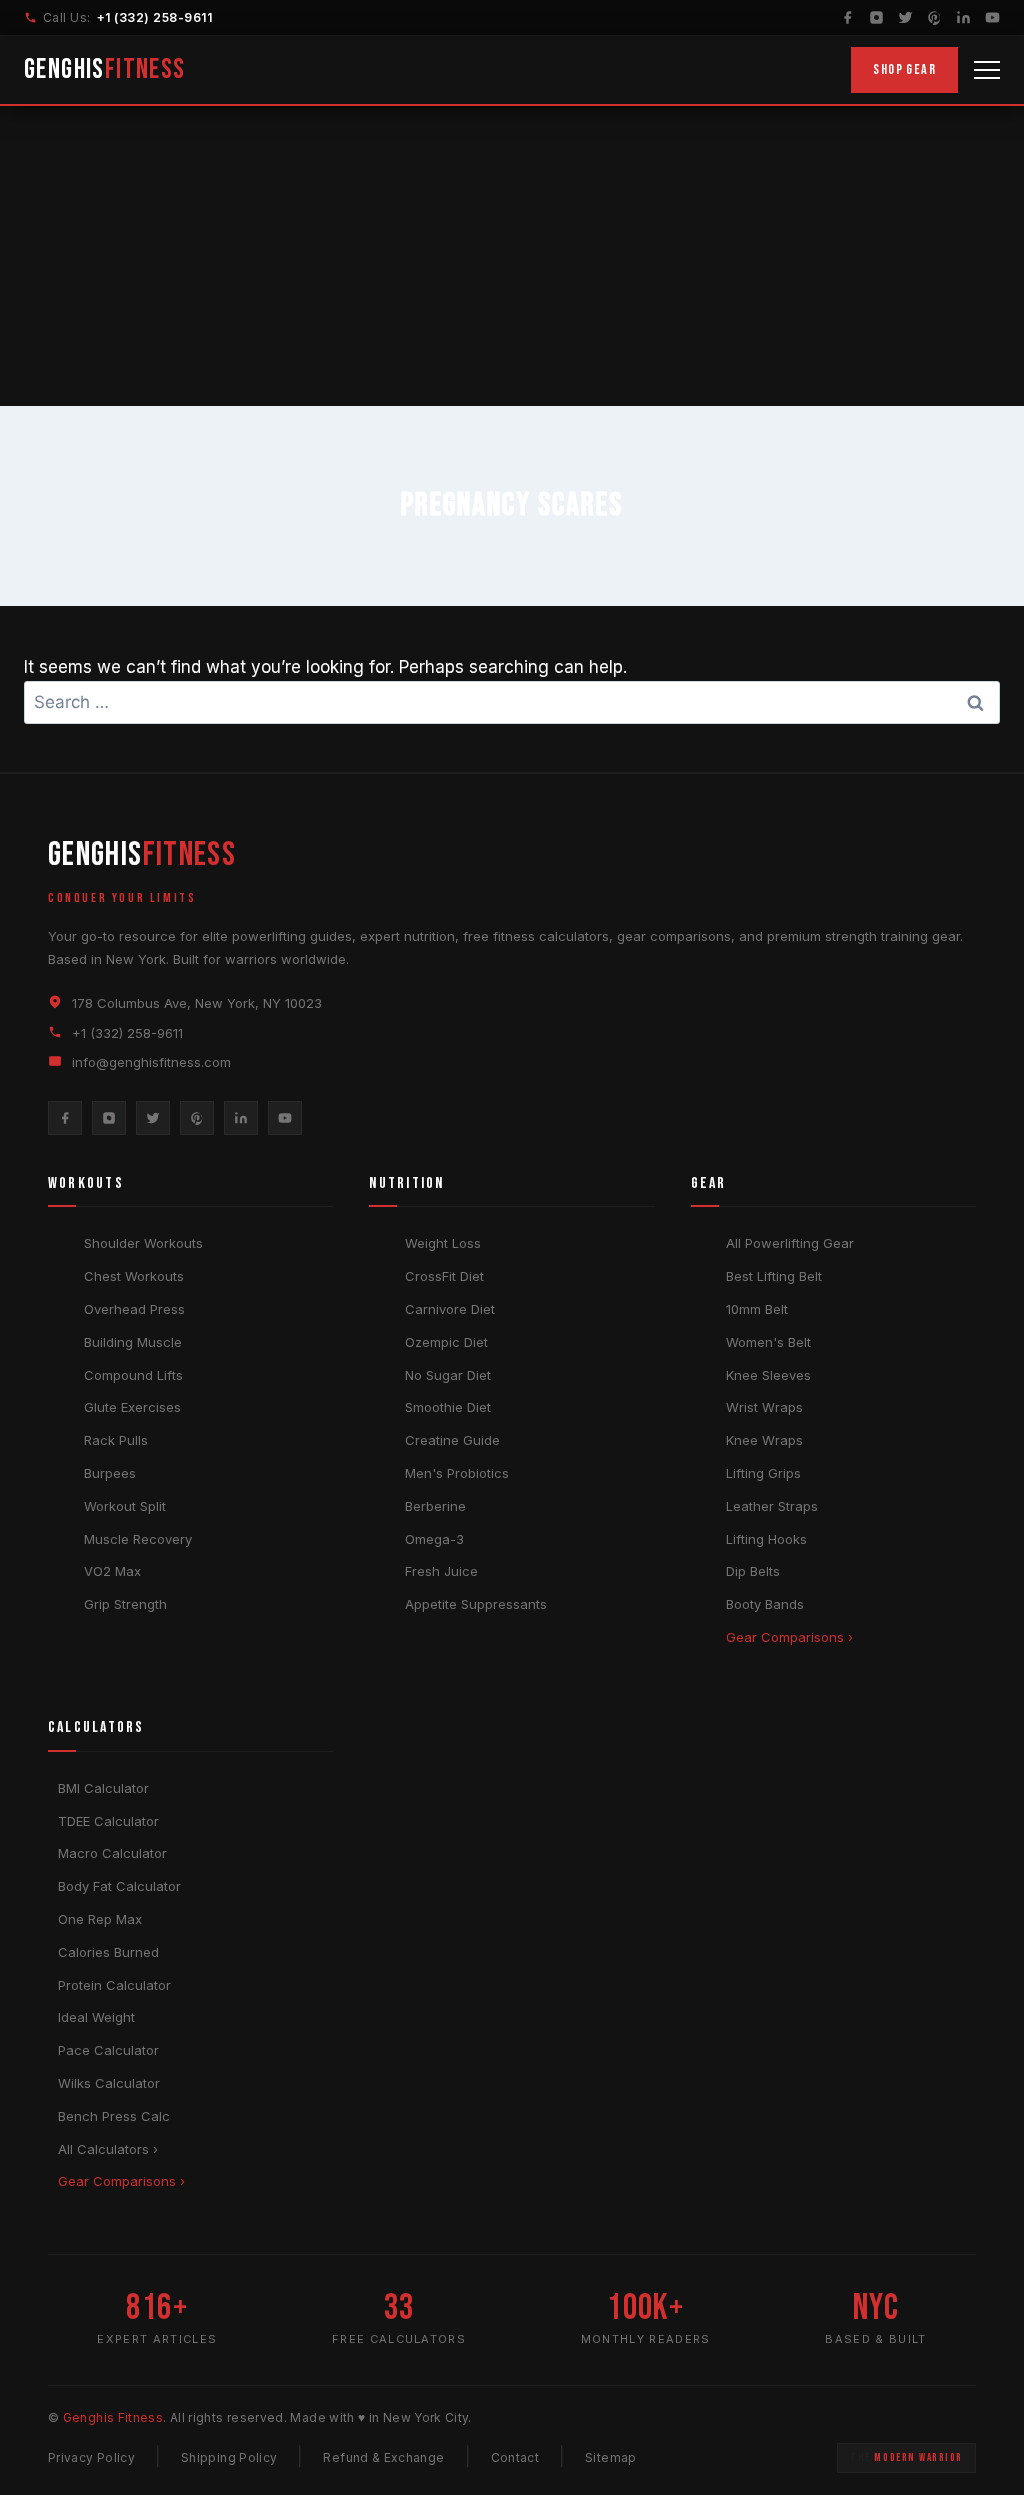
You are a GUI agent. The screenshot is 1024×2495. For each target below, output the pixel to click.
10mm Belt (757, 1309)
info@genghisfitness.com (151, 1062)
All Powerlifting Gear (790, 1243)
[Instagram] (876, 17)
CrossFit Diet (444, 1276)
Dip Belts (753, 1571)
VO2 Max (112, 1571)
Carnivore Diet (450, 1309)
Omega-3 (434, 1539)
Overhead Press (134, 1309)
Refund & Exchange (383, 2457)
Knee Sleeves (768, 1375)
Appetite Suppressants (476, 1604)
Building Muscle (133, 1342)
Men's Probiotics (457, 1473)
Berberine (435, 1506)
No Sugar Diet (448, 1375)
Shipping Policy (229, 2457)
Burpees (110, 1473)
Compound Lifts (133, 1375)
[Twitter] (905, 17)
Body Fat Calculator (119, 1886)
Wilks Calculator (109, 2083)
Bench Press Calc (114, 2116)
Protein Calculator (114, 1985)
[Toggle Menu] (987, 70)
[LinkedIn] (963, 17)
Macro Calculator (112, 1853)
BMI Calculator (103, 1788)
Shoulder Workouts (143, 1243)
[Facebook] (847, 17)
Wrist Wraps (764, 1407)
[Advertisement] (512, 256)
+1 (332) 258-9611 (154, 17)
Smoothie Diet (448, 1407)
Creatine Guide (452, 1440)
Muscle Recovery (138, 1539)
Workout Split (125, 1506)
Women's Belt (768, 1342)
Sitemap (611, 2457)
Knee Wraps (764, 1440)
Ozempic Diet (446, 1342)
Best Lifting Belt (774, 1276)
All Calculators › (108, 2149)
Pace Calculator (108, 2050)
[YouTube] (992, 17)
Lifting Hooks (766, 1539)
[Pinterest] (934, 17)
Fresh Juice (441, 1571)
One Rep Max (100, 1919)
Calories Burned (108, 1952)
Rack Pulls (116, 1440)
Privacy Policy (91, 2457)
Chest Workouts (134, 1276)
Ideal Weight (96, 2017)
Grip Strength (125, 1604)
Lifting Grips (763, 1473)
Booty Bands (765, 1604)
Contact (515, 2457)
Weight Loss (443, 1243)
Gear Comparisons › (789, 1637)
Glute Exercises (132, 1407)
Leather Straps (772, 1506)
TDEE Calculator (108, 1821)
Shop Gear (904, 69)
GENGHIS (105, 69)
